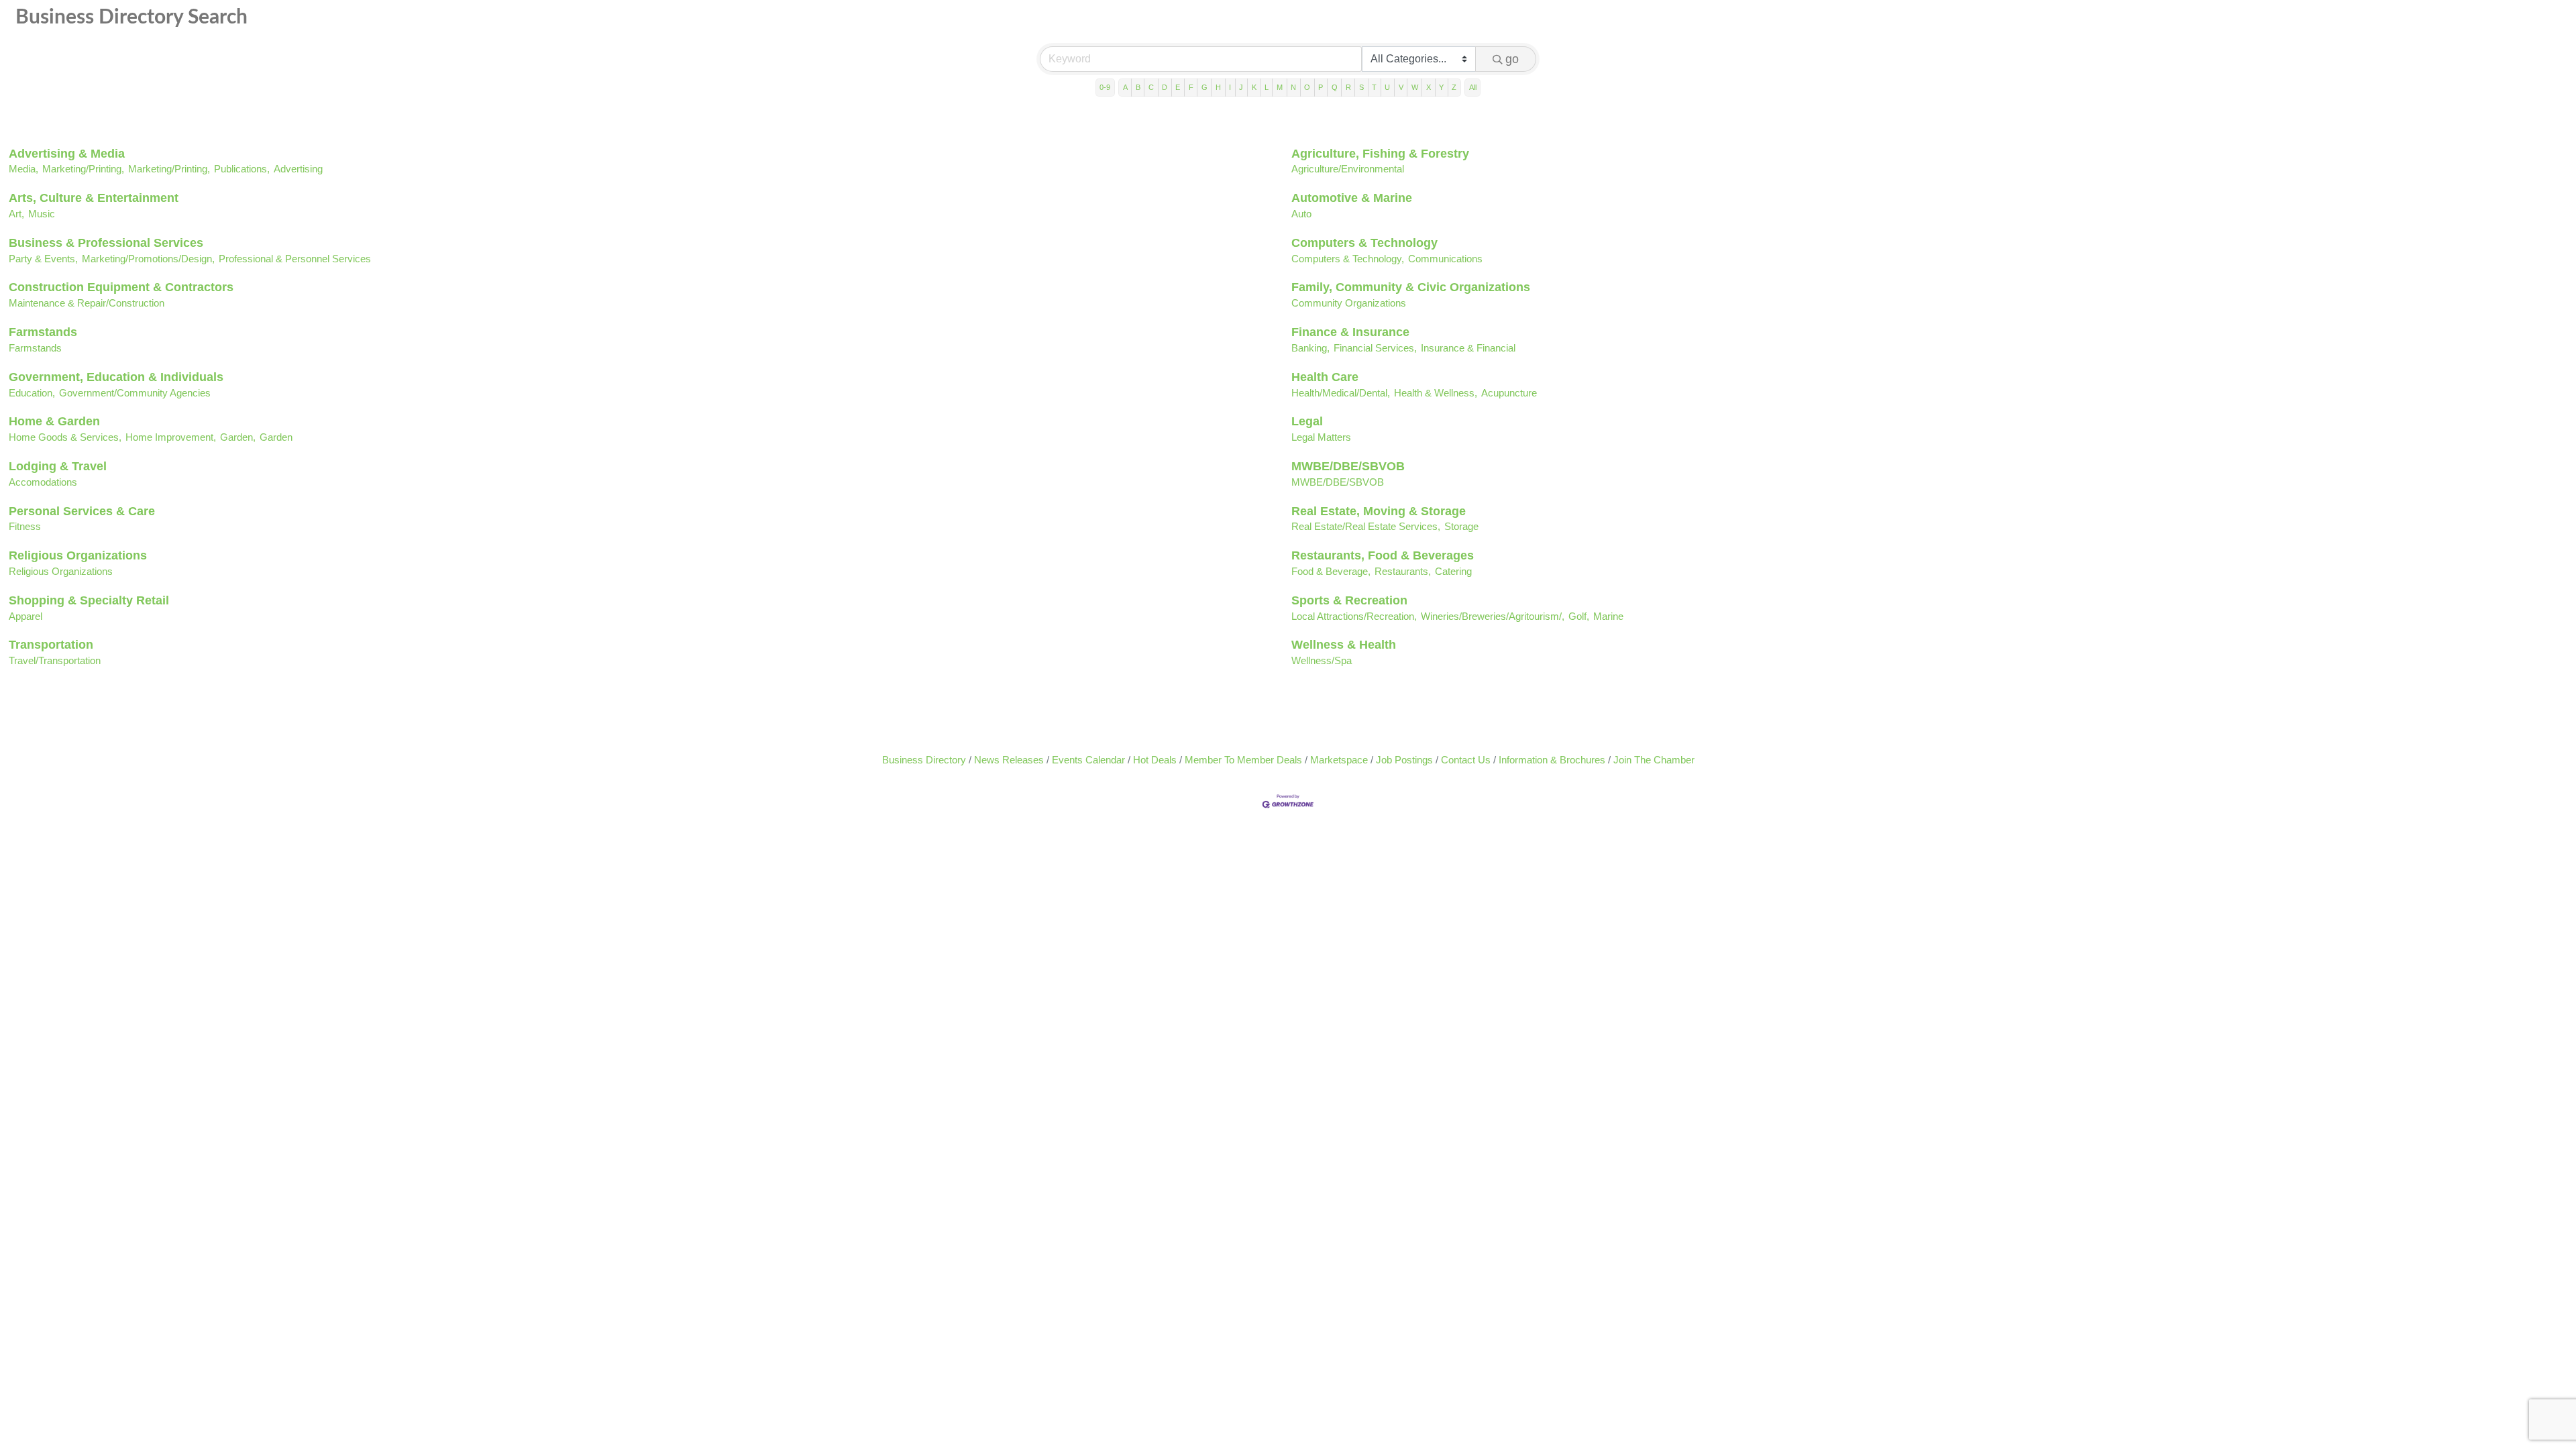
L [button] (1267, 87)
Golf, (1579, 616)
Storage (1461, 526)
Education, (32, 393)
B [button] (1138, 87)
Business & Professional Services (106, 243)
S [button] (1361, 87)
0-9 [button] (1105, 87)
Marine (1608, 616)
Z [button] (1454, 87)
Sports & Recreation (1349, 600)
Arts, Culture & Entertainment (94, 198)
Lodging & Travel (58, 466)
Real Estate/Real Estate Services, (1366, 526)
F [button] (1191, 87)
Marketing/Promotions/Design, (148, 259)
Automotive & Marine (1352, 198)
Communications (1445, 259)
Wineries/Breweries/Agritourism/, (1493, 616)
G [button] (1204, 87)
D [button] (1165, 87)
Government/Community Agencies (135, 393)
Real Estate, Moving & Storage (1379, 511)
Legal (1307, 421)
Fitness (25, 526)
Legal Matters (1321, 437)
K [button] (1254, 87)
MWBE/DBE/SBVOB (1348, 466)
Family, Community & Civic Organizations (1411, 287)
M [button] (1280, 87)
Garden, (238, 437)
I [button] (1230, 87)
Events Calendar (1088, 760)
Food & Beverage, (1331, 571)
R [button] (1348, 87)
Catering (1453, 571)
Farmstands (43, 332)
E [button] (1178, 87)
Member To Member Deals (1243, 760)
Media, (23, 169)
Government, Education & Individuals (116, 377)
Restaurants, (1403, 571)
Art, (16, 214)
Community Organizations (1349, 303)
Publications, (242, 169)
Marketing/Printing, (83, 169)
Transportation (51, 645)
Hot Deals (1155, 760)
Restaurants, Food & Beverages (1383, 555)
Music (42, 214)
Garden (276, 437)
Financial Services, (1375, 348)
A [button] (1125, 87)
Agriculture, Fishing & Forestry (1380, 154)
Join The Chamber (1654, 760)
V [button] (1401, 87)
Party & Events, (43, 259)
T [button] (1374, 87)
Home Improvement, (171, 437)
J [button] (1241, 87)
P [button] (1321, 87)
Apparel (25, 616)
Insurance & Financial (1468, 348)
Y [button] (1441, 87)
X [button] (1429, 87)
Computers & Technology (1364, 243)
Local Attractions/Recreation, (1354, 616)
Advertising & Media (67, 154)
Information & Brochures (1552, 760)
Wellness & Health (1344, 645)
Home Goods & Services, (65, 437)
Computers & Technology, (1348, 259)
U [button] (1387, 87)
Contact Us (1466, 760)
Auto (1301, 214)
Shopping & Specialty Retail (89, 600)
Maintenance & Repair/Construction (87, 303)
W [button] (1415, 87)
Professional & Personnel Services (295, 259)
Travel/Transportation (55, 660)
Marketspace (1339, 760)
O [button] (1307, 87)
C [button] (1151, 87)
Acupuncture (1509, 393)
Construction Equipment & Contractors (121, 287)
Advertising (298, 169)
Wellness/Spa (1322, 660)
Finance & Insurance (1350, 332)
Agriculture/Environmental (1348, 169)
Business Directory (924, 760)
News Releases (1009, 760)
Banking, (1310, 348)
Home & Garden (54, 421)
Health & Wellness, (1436, 393)
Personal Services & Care (82, 511)
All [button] (1473, 87)
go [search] (1512, 59)
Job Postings (1404, 760)
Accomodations (43, 482)
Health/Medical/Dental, (1341, 393)
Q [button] (1335, 87)
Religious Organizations (78, 555)
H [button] (1218, 87)
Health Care (1325, 377)
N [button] (1293, 87)
